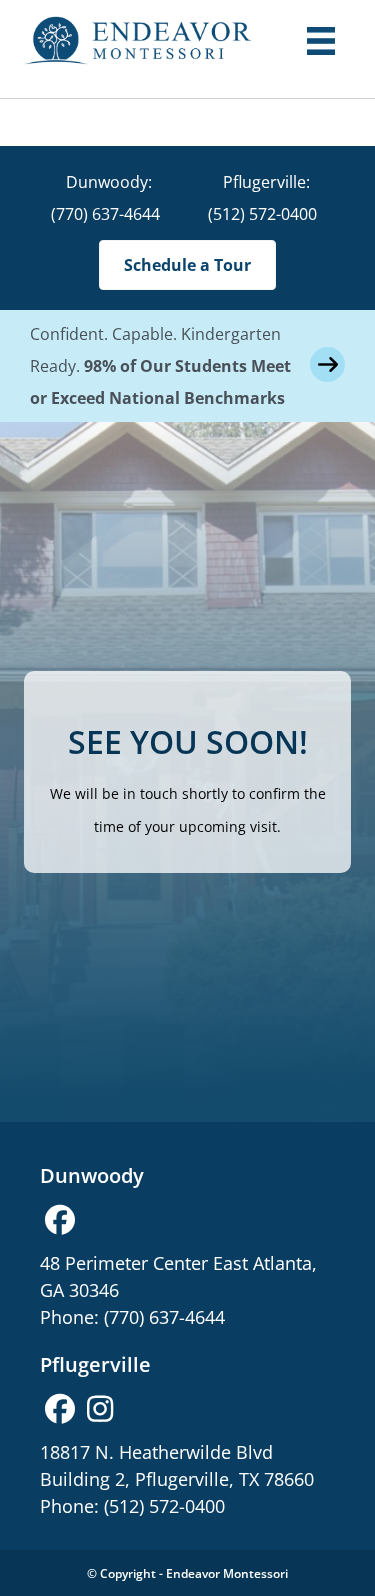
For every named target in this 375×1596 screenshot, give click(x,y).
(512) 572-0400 (262, 214)
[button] (60, 1220)
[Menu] (321, 41)
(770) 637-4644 (105, 214)
